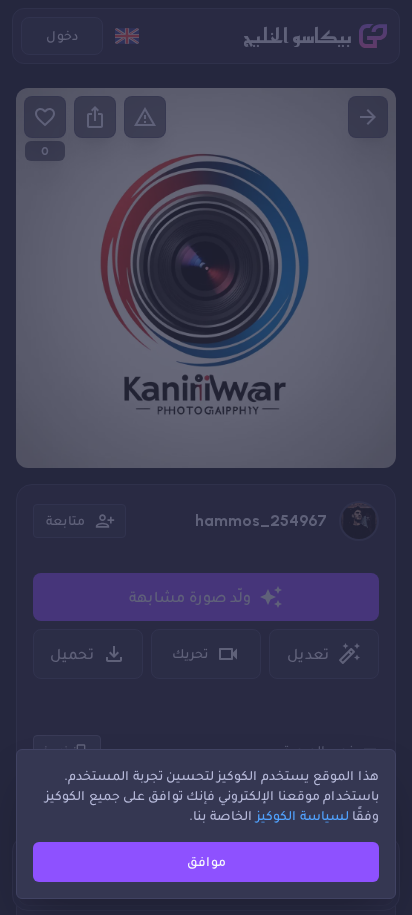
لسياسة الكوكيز (302, 815)
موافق (206, 861)
